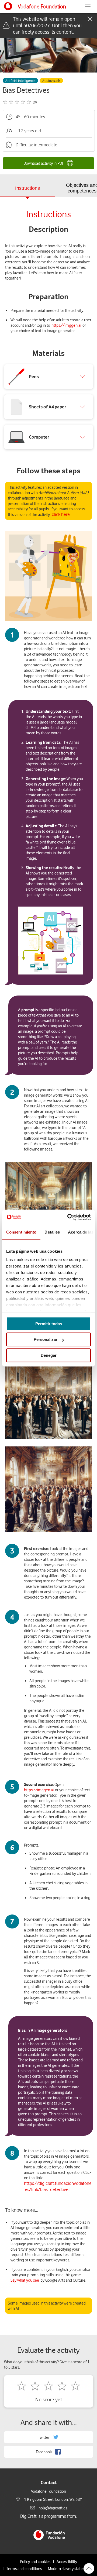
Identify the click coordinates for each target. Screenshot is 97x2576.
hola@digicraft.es (53, 2508)
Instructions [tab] (27, 188)
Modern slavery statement (70, 2568)
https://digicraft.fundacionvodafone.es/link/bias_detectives (58, 2186)
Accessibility (67, 2561)
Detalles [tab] (52, 1232)
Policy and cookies (35, 2561)
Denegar (49, 1355)
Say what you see (25, 2280)
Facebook (44, 2452)
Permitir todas (49, 1324)
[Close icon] (90, 19)
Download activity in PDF (44, 163)
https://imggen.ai (66, 325)
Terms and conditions (24, 2568)
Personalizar (46, 1339)
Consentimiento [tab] (21, 1232)
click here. (61, 514)
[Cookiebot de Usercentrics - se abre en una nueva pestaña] (68, 1217)
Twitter (44, 2437)
